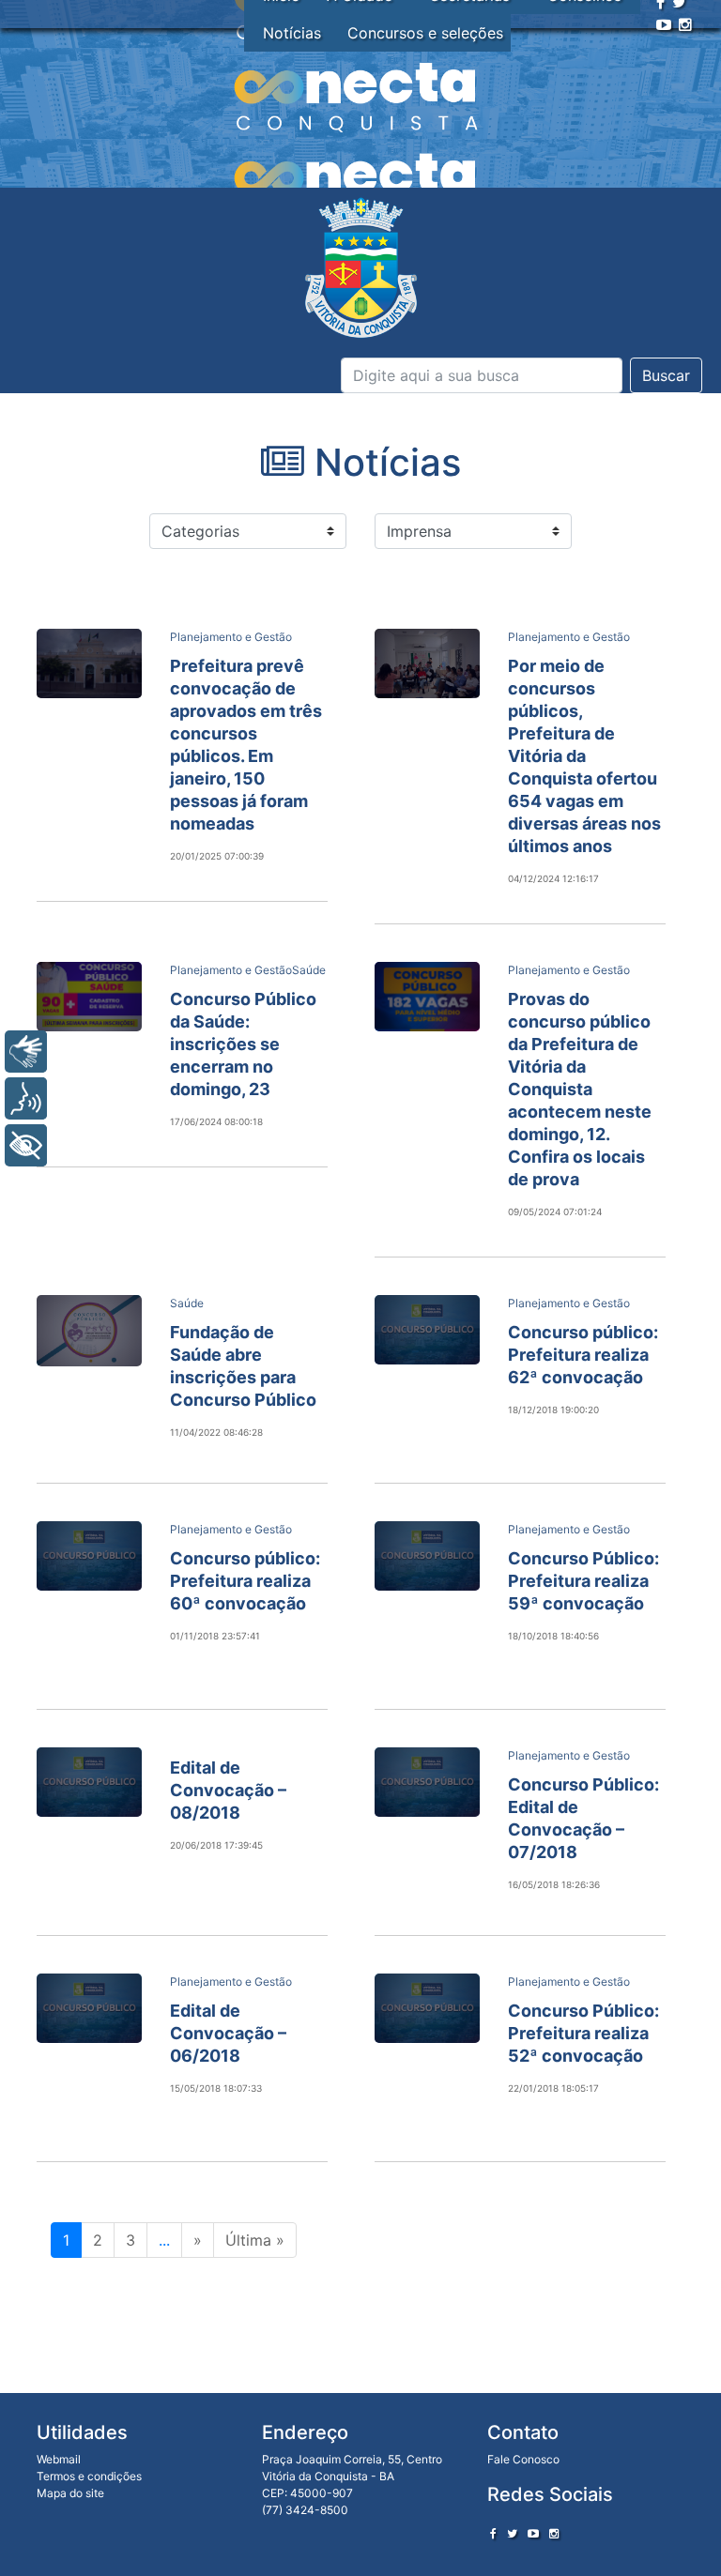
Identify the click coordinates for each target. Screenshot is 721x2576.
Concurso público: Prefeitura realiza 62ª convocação (583, 1355)
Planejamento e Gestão (231, 637)
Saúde (309, 970)
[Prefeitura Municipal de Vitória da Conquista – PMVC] (361, 268)
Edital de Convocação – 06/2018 (228, 2033)
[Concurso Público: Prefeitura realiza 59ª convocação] (427, 1556)
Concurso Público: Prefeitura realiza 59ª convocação (583, 1581)
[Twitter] (512, 2533)
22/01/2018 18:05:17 (553, 2088)
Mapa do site (70, 2493)
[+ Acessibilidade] (26, 1145)
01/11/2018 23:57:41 (215, 1636)
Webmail (59, 2459)
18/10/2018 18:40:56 (553, 1636)
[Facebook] (493, 2533)
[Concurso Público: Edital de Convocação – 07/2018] (427, 1782)
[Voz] (26, 1098)
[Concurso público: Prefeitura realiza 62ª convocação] (427, 1330)
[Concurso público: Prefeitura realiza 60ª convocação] (89, 1556)
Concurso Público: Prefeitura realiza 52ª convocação (583, 2033)
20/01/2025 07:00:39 (217, 856)
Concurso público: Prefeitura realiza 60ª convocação (245, 1581)
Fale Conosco (523, 2459)
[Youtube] (664, 24)
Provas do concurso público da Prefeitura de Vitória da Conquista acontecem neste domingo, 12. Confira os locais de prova (580, 1089)
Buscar (666, 375)
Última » (255, 2240)
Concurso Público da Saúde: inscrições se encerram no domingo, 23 (243, 1044)
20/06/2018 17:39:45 (216, 1845)
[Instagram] (685, 24)
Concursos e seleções (425, 33)
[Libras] (26, 1052)
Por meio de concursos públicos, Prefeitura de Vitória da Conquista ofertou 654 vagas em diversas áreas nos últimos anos (584, 756)
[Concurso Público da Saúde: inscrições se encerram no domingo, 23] (89, 997)
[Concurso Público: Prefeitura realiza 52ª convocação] (427, 2008)
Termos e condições (89, 2476)
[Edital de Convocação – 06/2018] (89, 2008)
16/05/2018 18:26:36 (554, 1884)
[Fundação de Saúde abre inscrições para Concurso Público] (89, 1331)
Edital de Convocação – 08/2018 (228, 1790)
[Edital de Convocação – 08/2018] (89, 1782)
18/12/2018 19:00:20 (553, 1410)
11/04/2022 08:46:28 (216, 1432)
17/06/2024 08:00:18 (216, 1121)
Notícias (292, 33)
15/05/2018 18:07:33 (216, 2088)
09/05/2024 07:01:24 (555, 1212)
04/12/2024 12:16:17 (553, 878)
